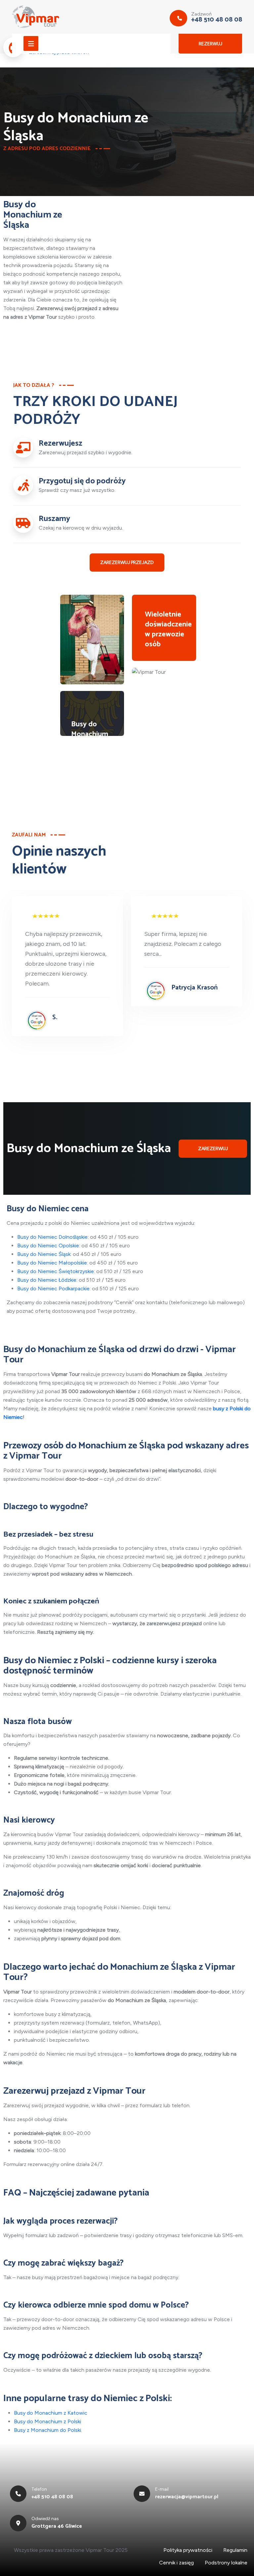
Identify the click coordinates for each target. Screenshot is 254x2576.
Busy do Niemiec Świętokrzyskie (56, 1271)
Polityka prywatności (188, 2550)
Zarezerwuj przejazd (127, 563)
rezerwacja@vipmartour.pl (187, 2497)
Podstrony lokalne (226, 2563)
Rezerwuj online (211, 47)
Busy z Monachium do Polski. (48, 2430)
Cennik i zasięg (176, 2563)
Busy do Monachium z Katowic (51, 2413)
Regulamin (235, 2550)
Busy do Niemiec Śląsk (44, 1254)
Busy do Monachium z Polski (47, 2421)
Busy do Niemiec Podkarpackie (53, 1288)
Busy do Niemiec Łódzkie (47, 1280)
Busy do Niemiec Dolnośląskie (52, 1237)
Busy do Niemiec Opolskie (48, 1246)
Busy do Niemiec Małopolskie (52, 1263)
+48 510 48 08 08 (217, 20)
